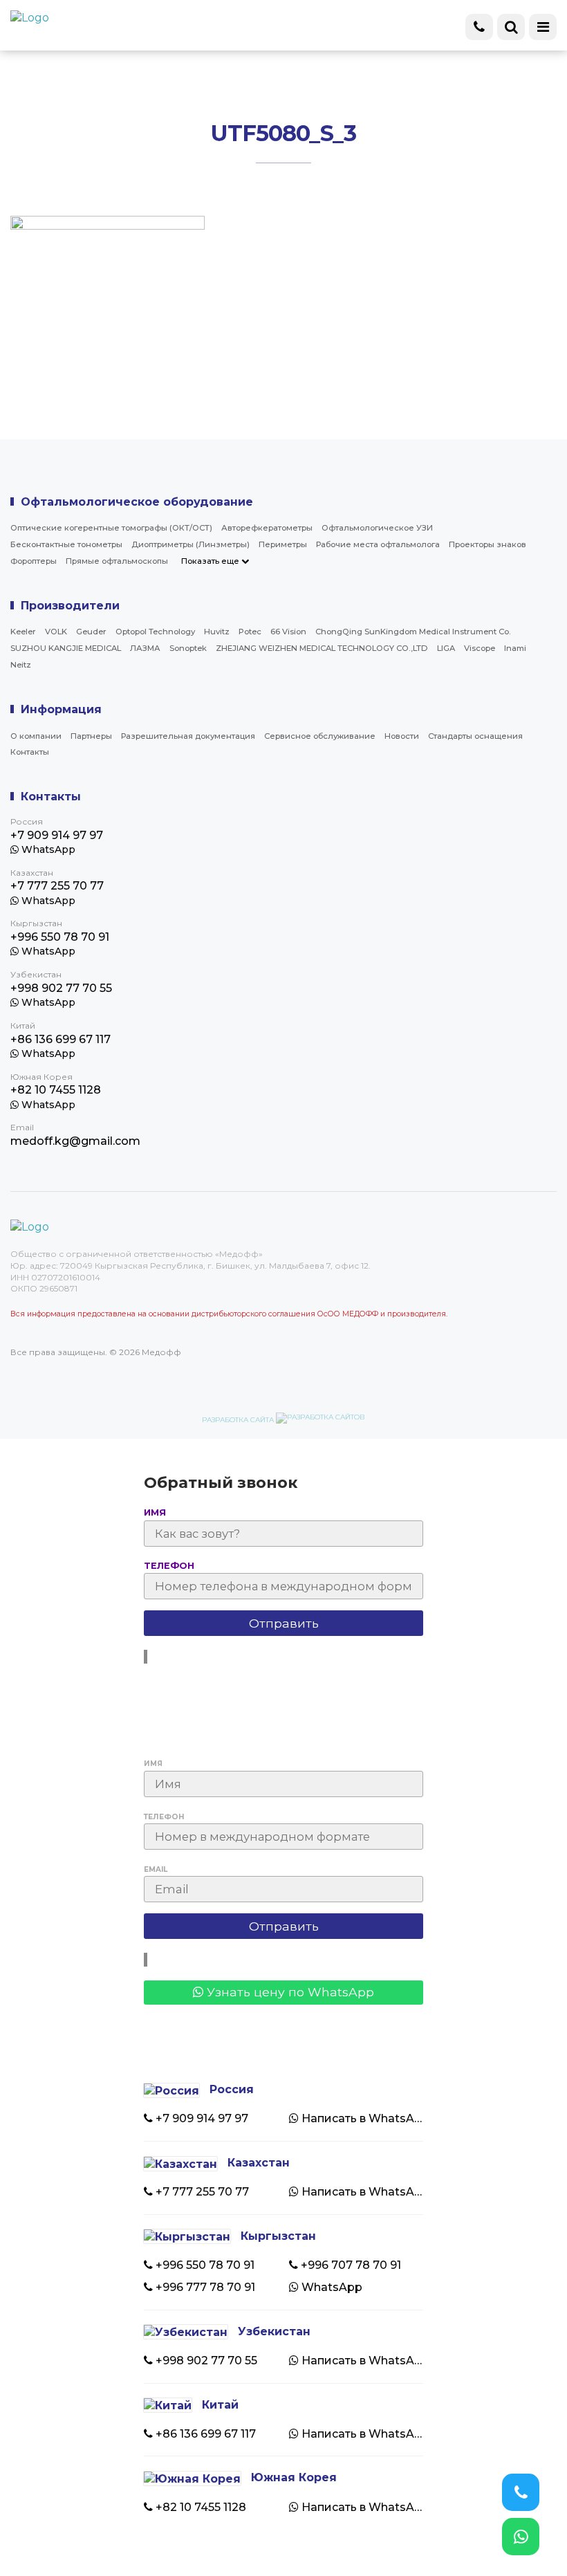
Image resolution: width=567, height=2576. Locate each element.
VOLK (56, 632)
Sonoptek (188, 648)
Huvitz (217, 632)
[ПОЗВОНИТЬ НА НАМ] (521, 2492)
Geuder (91, 632)
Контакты (30, 752)
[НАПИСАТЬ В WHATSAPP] (521, 2537)
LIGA (446, 648)
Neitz (21, 665)
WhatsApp (47, 849)
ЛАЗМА (145, 648)
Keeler (23, 632)
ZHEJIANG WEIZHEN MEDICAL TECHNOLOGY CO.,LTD (322, 648)
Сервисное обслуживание (320, 736)
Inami (515, 648)
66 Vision (288, 632)
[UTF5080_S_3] (108, 399)
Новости (402, 736)
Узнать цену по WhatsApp (289, 1992)
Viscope (480, 648)
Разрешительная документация (188, 736)
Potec (250, 632)
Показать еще (211, 561)
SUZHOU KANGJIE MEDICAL (66, 648)
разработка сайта (239, 1420)
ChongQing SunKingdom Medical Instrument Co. (413, 632)
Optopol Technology (155, 632)
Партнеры (91, 736)
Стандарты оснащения (475, 736)
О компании (36, 736)
